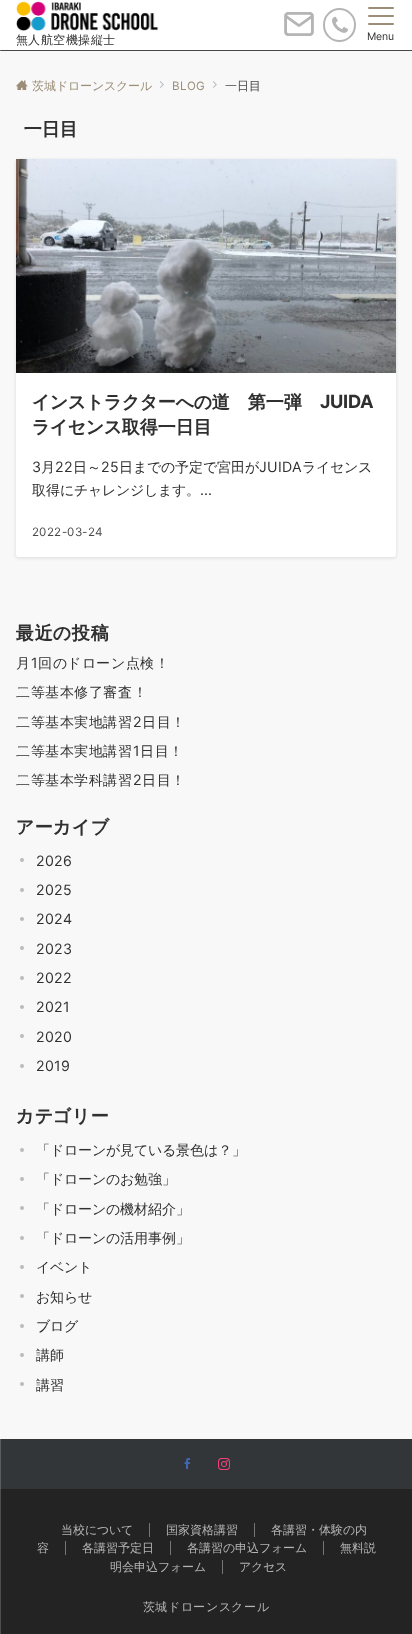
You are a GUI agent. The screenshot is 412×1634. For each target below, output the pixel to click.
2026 (54, 860)
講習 (50, 1384)
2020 (54, 1036)
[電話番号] (339, 24)
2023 (54, 948)
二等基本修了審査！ (81, 691)
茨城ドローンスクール (206, 1607)
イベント (64, 1266)
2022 (54, 977)
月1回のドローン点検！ (92, 662)
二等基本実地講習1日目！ (100, 750)
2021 (53, 1006)
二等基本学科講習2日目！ (101, 779)
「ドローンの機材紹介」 (113, 1208)
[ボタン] (299, 32)
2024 (54, 918)
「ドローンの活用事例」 (113, 1237)
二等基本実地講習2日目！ (101, 721)
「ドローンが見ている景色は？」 (141, 1149)
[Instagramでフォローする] (224, 1465)
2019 (53, 1065)
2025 (54, 889)
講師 (50, 1354)
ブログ (57, 1325)
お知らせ (64, 1296)
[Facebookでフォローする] (188, 1465)
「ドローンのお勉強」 (106, 1178)
